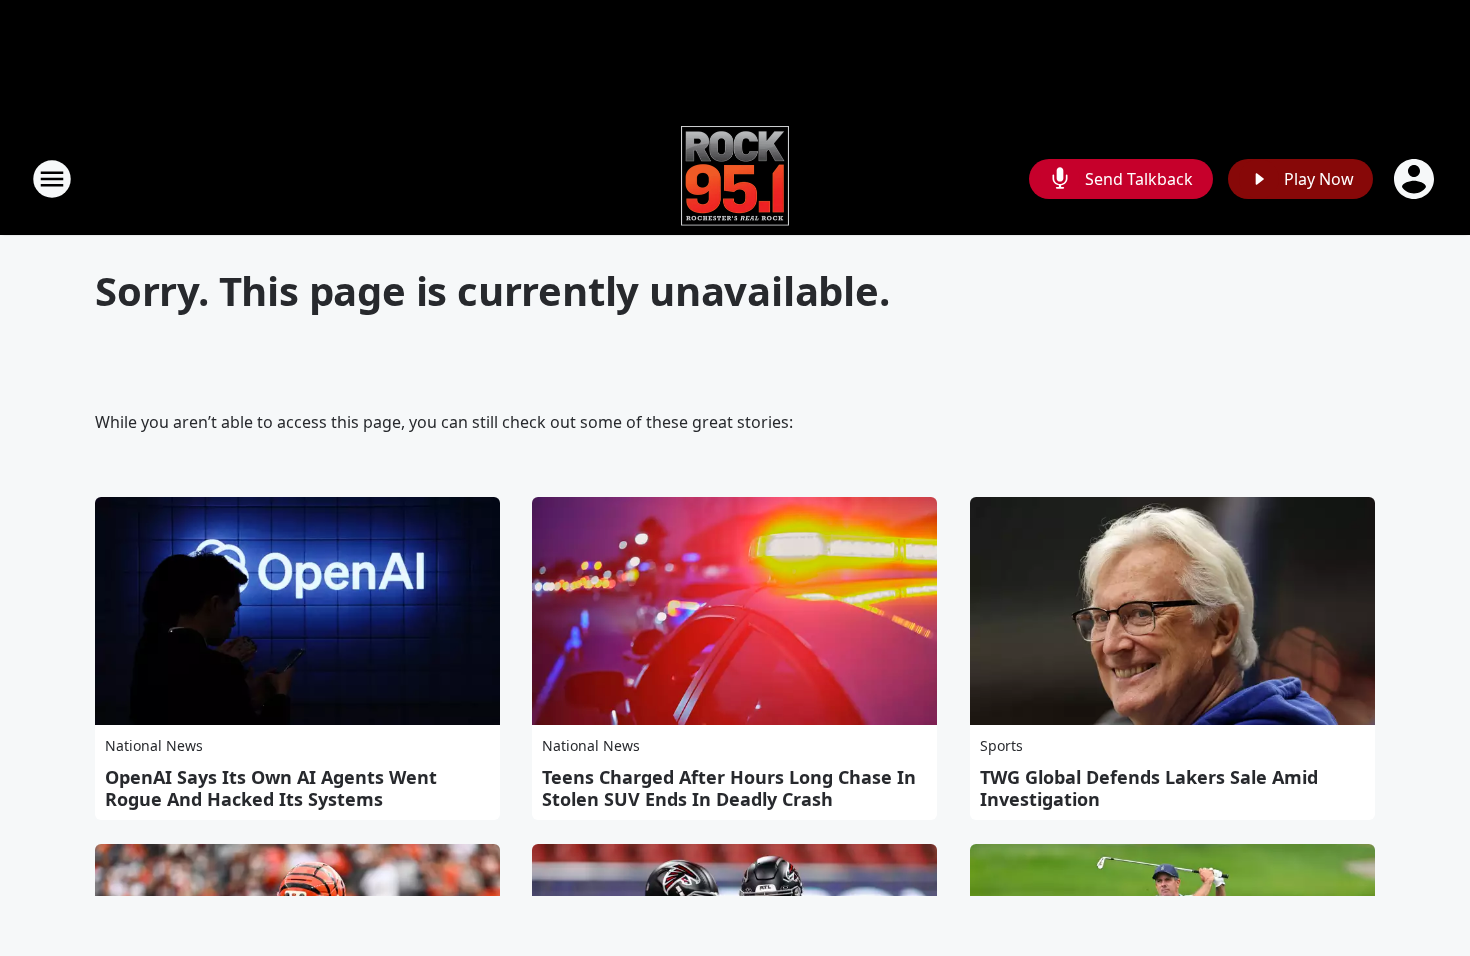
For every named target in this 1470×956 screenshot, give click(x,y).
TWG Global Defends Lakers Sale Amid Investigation (1149, 788)
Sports (1001, 745)
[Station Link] (735, 178)
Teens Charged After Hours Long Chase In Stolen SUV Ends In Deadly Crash (729, 788)
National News (154, 745)
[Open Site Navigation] (52, 179)
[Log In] (1416, 179)
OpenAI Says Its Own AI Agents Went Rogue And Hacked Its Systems (271, 788)
